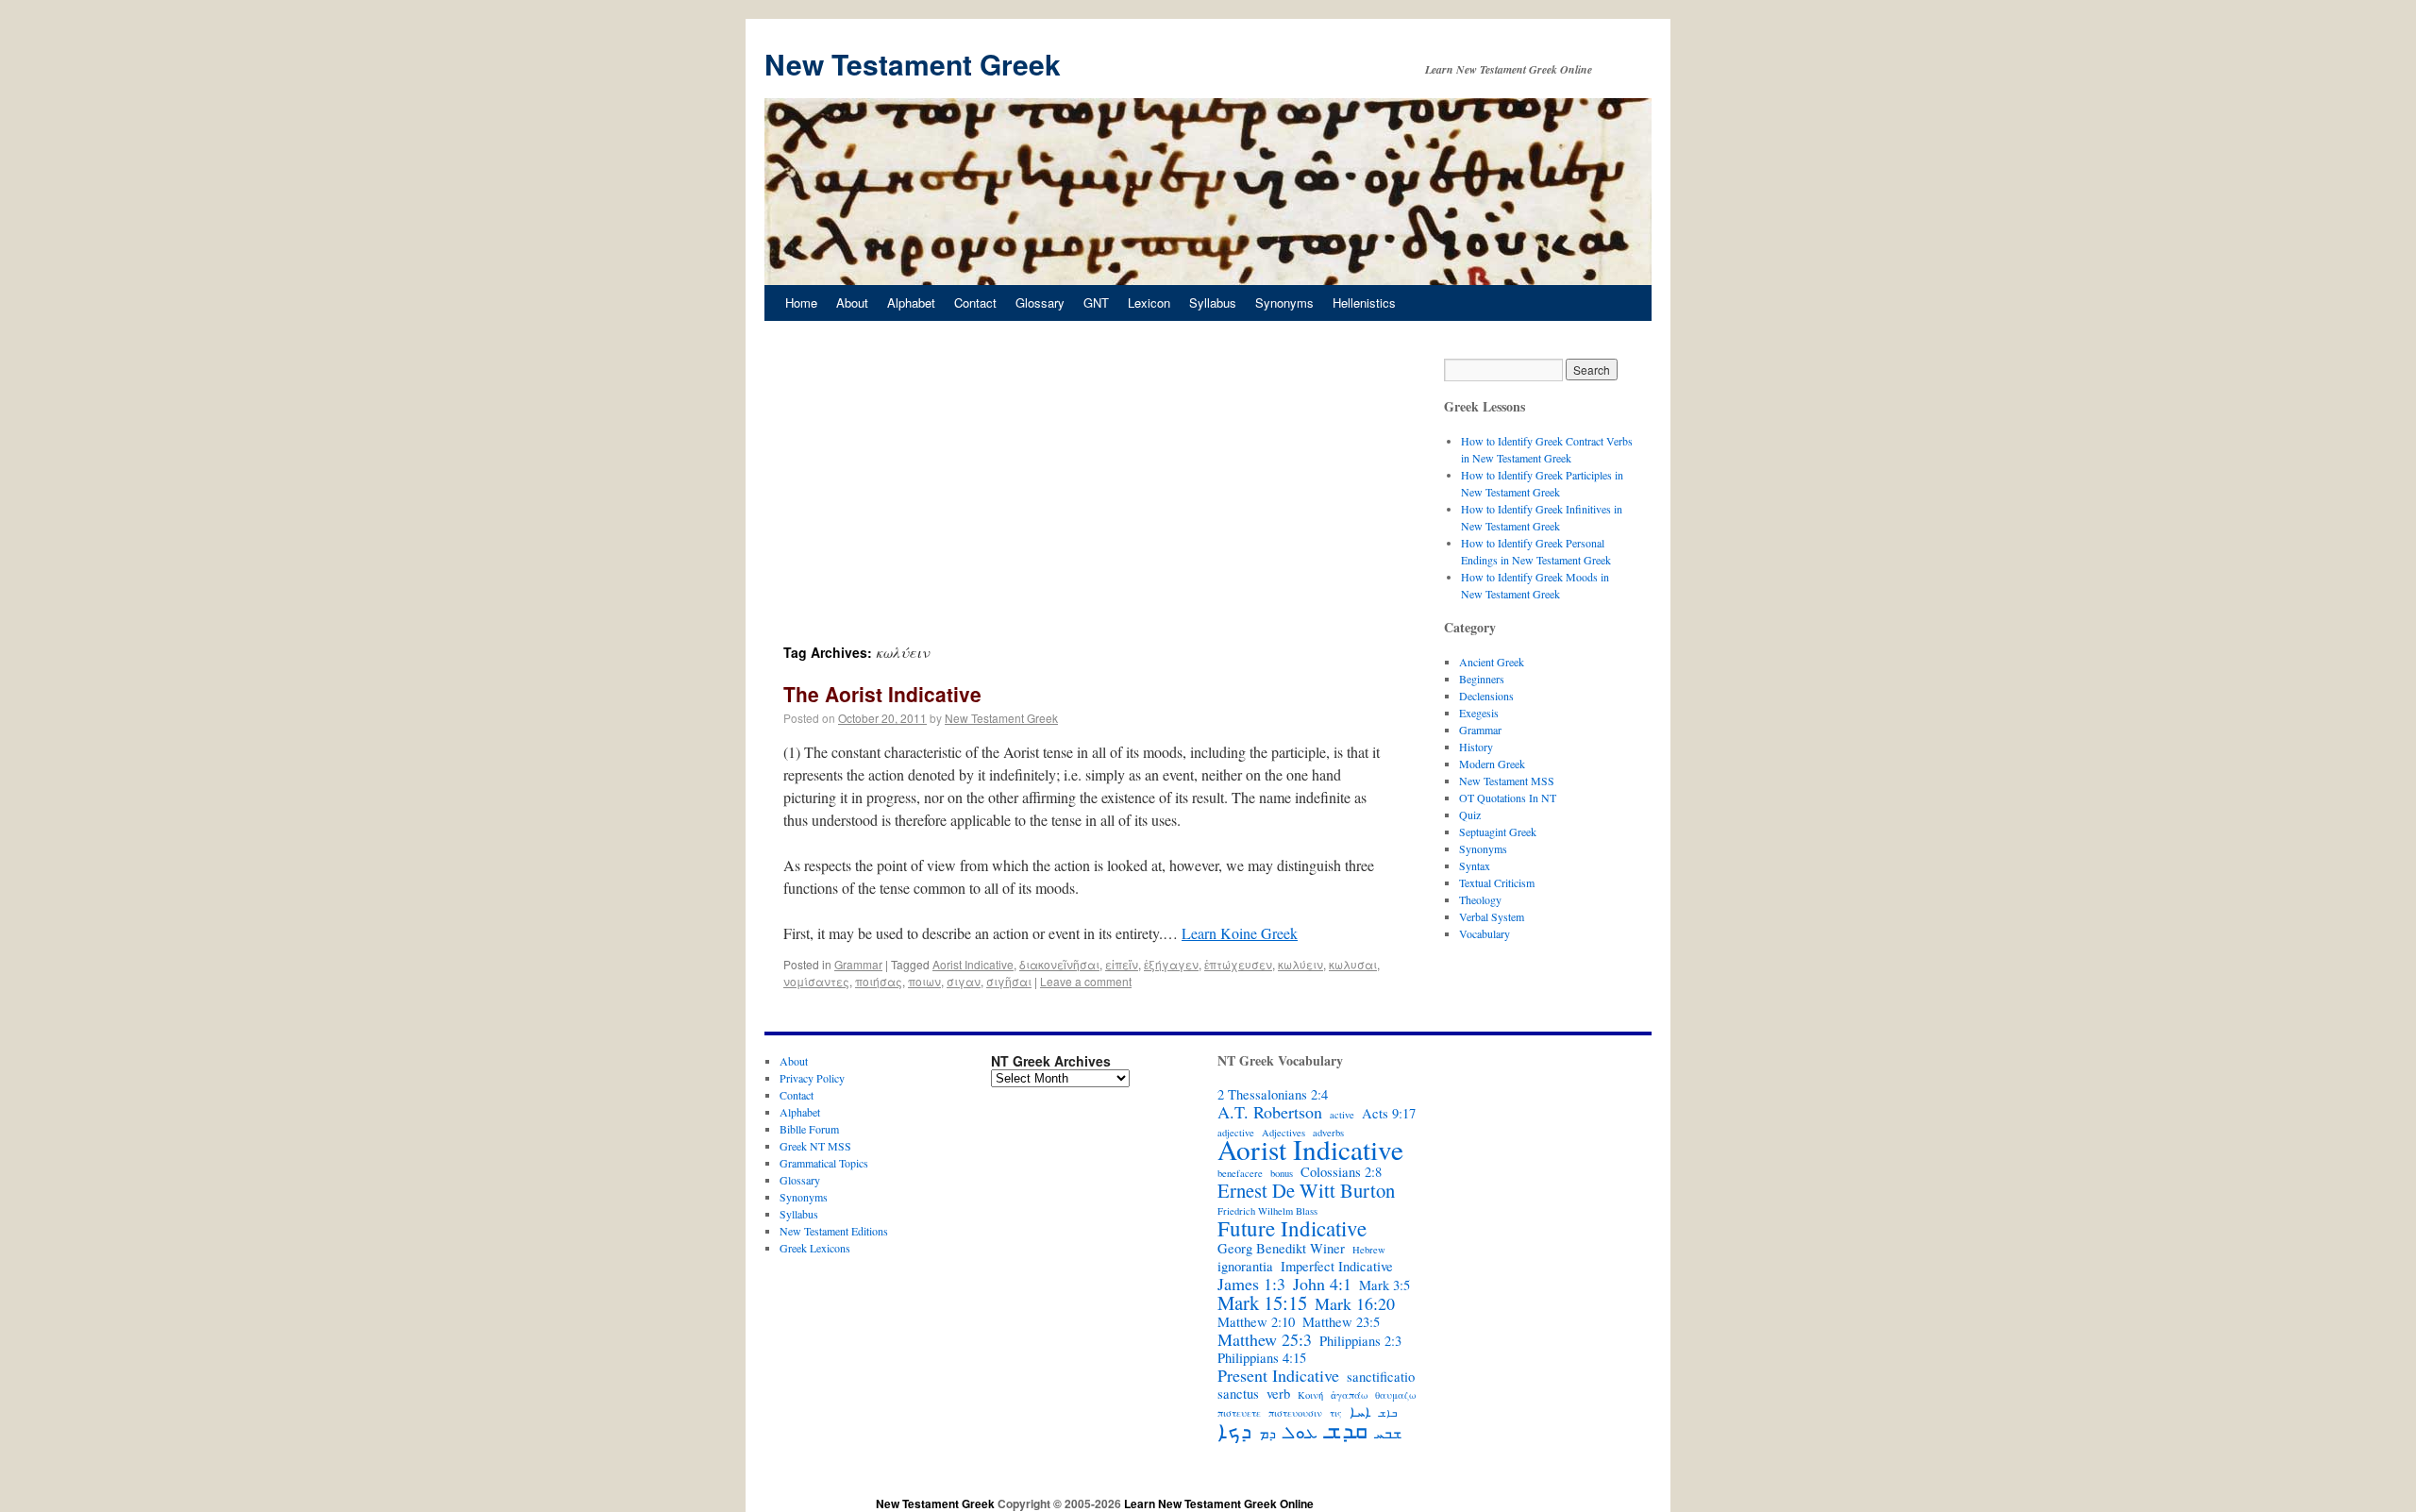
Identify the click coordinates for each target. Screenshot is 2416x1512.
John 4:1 (1322, 1284)
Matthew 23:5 (1341, 1322)
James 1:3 (1251, 1284)
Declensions (1486, 696)
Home (801, 302)
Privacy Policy (812, 1078)
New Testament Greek (913, 64)
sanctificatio (1381, 1377)
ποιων (924, 981)
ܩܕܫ (1346, 1430)
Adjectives (1283, 1133)
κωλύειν (1300, 964)
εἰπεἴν (1122, 964)
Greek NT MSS (815, 1146)
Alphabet (911, 302)
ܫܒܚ (1388, 1434)
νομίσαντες (816, 981)
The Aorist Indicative (882, 694)
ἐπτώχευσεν (1238, 964)
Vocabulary (1485, 933)
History (1476, 747)
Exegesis (1479, 713)
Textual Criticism (1497, 882)
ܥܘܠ (1300, 1432)
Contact (975, 302)
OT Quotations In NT (1508, 798)
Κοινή (1310, 1395)
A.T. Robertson (1270, 1112)
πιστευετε (1239, 1413)
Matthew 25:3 (1265, 1339)
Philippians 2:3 (1360, 1341)
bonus (1282, 1173)
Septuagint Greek (1498, 832)
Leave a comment (1086, 981)
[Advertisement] (1085, 500)
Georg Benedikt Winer (1281, 1249)
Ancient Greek (1492, 662)
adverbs (1328, 1133)
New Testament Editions (834, 1231)
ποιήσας (879, 981)
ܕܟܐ (1234, 1430)
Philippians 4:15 (1262, 1358)
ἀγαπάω (1349, 1395)
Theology (1480, 899)
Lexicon (1149, 302)
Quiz (1470, 815)
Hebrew (1369, 1250)
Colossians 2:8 (1341, 1172)
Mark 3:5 (1384, 1285)
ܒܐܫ (1388, 1413)
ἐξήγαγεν (1171, 964)
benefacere (1240, 1173)
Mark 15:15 (1262, 1302)
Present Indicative (1278, 1375)
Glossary (1040, 302)
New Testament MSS (1507, 781)
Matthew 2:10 (1256, 1322)
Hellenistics (1364, 302)
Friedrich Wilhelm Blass (1267, 1211)
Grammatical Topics (824, 1163)
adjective (1236, 1133)
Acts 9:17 (1389, 1114)
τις (1336, 1413)
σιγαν (964, 981)
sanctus (1238, 1394)
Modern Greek (1492, 764)
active (1342, 1115)
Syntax (1475, 865)
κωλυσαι (1353, 964)
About (852, 302)
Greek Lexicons (815, 1248)
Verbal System (1492, 916)
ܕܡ (1267, 1434)
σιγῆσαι (1009, 981)
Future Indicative (1292, 1228)
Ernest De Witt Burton (1306, 1190)
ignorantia (1245, 1267)
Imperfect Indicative (1337, 1267)
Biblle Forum (809, 1129)
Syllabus (1213, 302)
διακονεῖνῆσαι (1059, 964)
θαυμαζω (1395, 1395)
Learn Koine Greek (1240, 933)
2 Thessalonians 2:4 (1273, 1095)
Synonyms (1284, 302)
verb (1278, 1394)
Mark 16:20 (1355, 1303)
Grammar (858, 964)
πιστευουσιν (1295, 1413)
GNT (1096, 302)
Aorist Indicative (973, 964)
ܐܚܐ (1360, 1412)
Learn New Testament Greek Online (1219, 1504)
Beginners (1482, 679)
